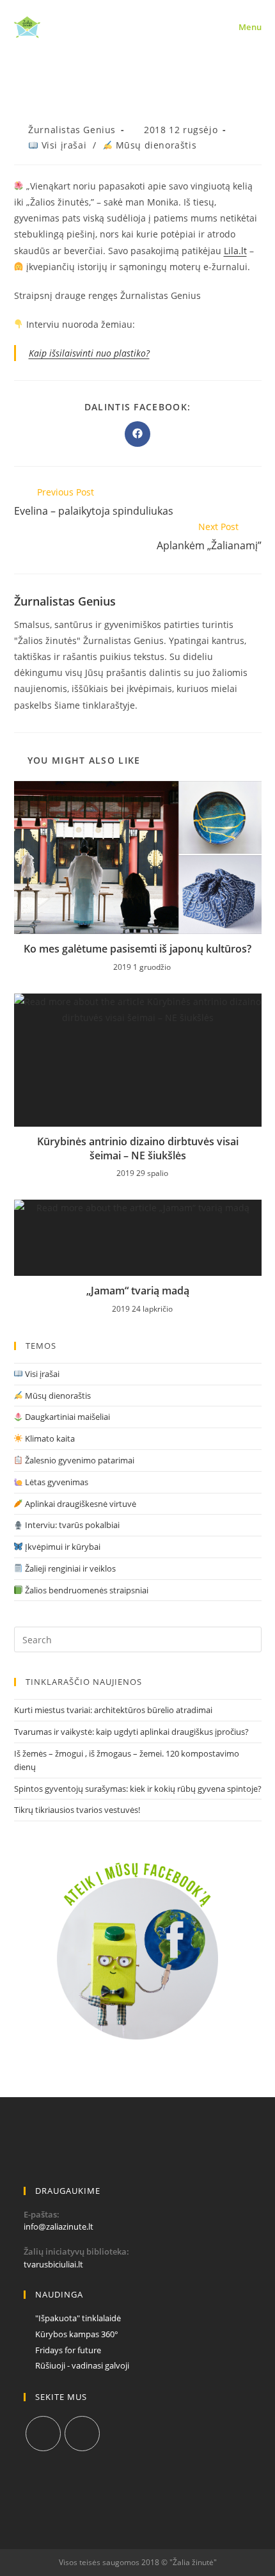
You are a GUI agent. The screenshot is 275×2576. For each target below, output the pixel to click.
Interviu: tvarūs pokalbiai (71, 1525)
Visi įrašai (62, 145)
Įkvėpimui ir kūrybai (62, 1547)
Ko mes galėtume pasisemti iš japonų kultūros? (137, 949)
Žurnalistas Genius (72, 130)
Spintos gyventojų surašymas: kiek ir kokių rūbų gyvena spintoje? (138, 1789)
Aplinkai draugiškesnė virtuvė (80, 1504)
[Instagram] (82, 2434)
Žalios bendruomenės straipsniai (86, 1590)
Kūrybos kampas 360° (77, 2334)
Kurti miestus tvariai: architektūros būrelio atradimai (113, 1710)
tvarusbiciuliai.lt (53, 2264)
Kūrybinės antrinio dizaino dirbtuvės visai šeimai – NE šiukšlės (138, 1148)
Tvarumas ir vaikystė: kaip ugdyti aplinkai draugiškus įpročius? (131, 1732)
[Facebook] (43, 2434)
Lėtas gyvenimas (56, 1482)
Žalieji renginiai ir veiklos (69, 1568)
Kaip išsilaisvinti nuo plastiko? (89, 353)
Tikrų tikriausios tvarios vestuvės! (77, 1810)
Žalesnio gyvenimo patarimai (79, 1460)
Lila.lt (235, 251)
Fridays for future (68, 2350)
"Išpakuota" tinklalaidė (78, 2318)
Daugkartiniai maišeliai (67, 1417)
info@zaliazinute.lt (59, 2226)
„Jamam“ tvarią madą (138, 1291)
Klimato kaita (49, 1438)
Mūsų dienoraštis (154, 145)
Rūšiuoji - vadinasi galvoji (82, 2365)
